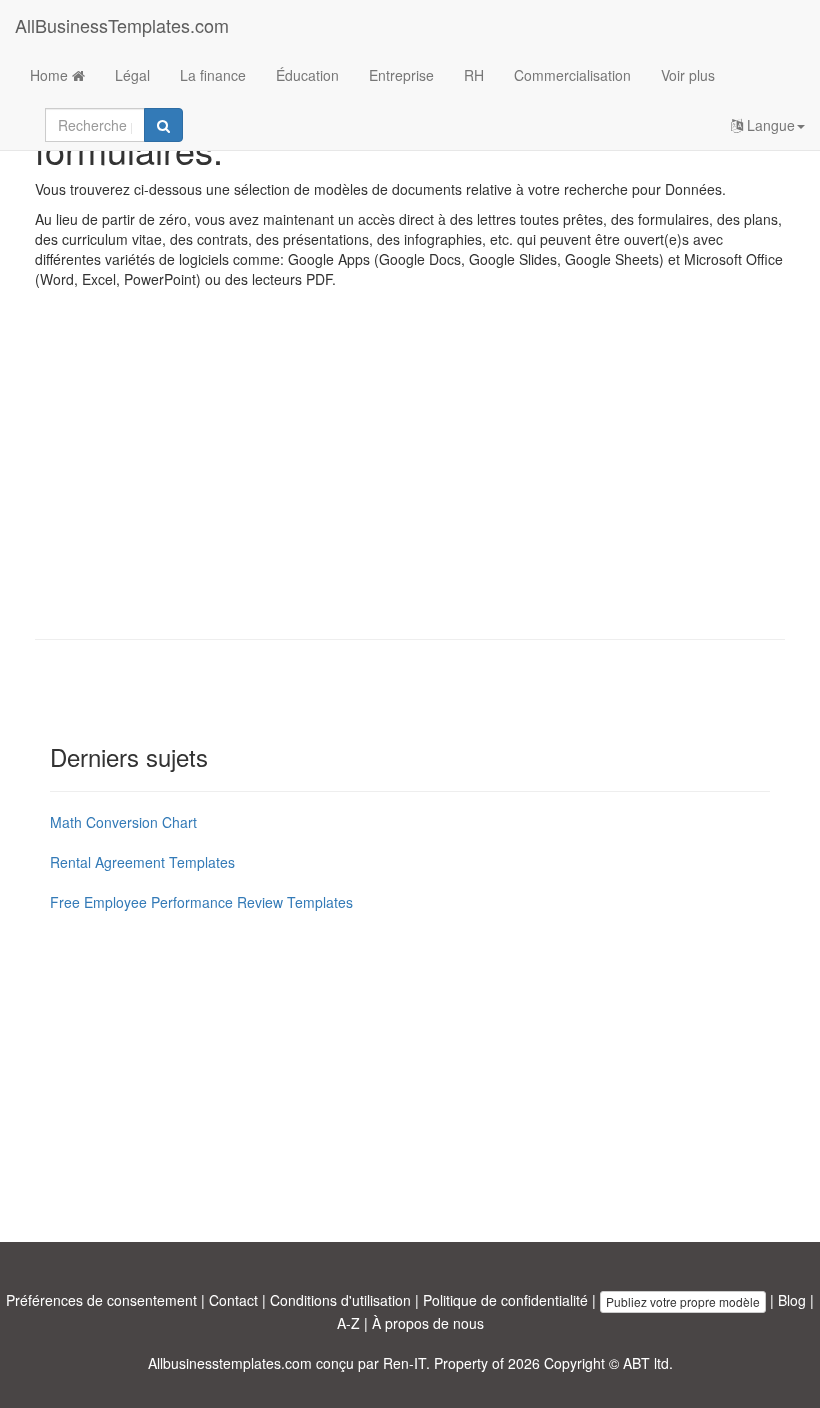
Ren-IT (404, 1363)
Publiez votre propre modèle (683, 1301)
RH (474, 75)
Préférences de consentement (101, 1300)
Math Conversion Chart (123, 822)
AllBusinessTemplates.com (122, 25)
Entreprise (401, 75)
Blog (792, 1300)
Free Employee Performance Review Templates (201, 902)
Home (51, 75)
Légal (132, 75)
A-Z (348, 1323)
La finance (213, 75)
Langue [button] (769, 125)
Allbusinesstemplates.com (230, 1363)
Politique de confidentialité (505, 1300)
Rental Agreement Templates (142, 862)
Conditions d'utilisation (340, 1300)
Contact (233, 1300)
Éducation (307, 75)
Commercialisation (572, 75)
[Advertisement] (410, 479)
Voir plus (688, 75)
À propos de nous (428, 1323)
